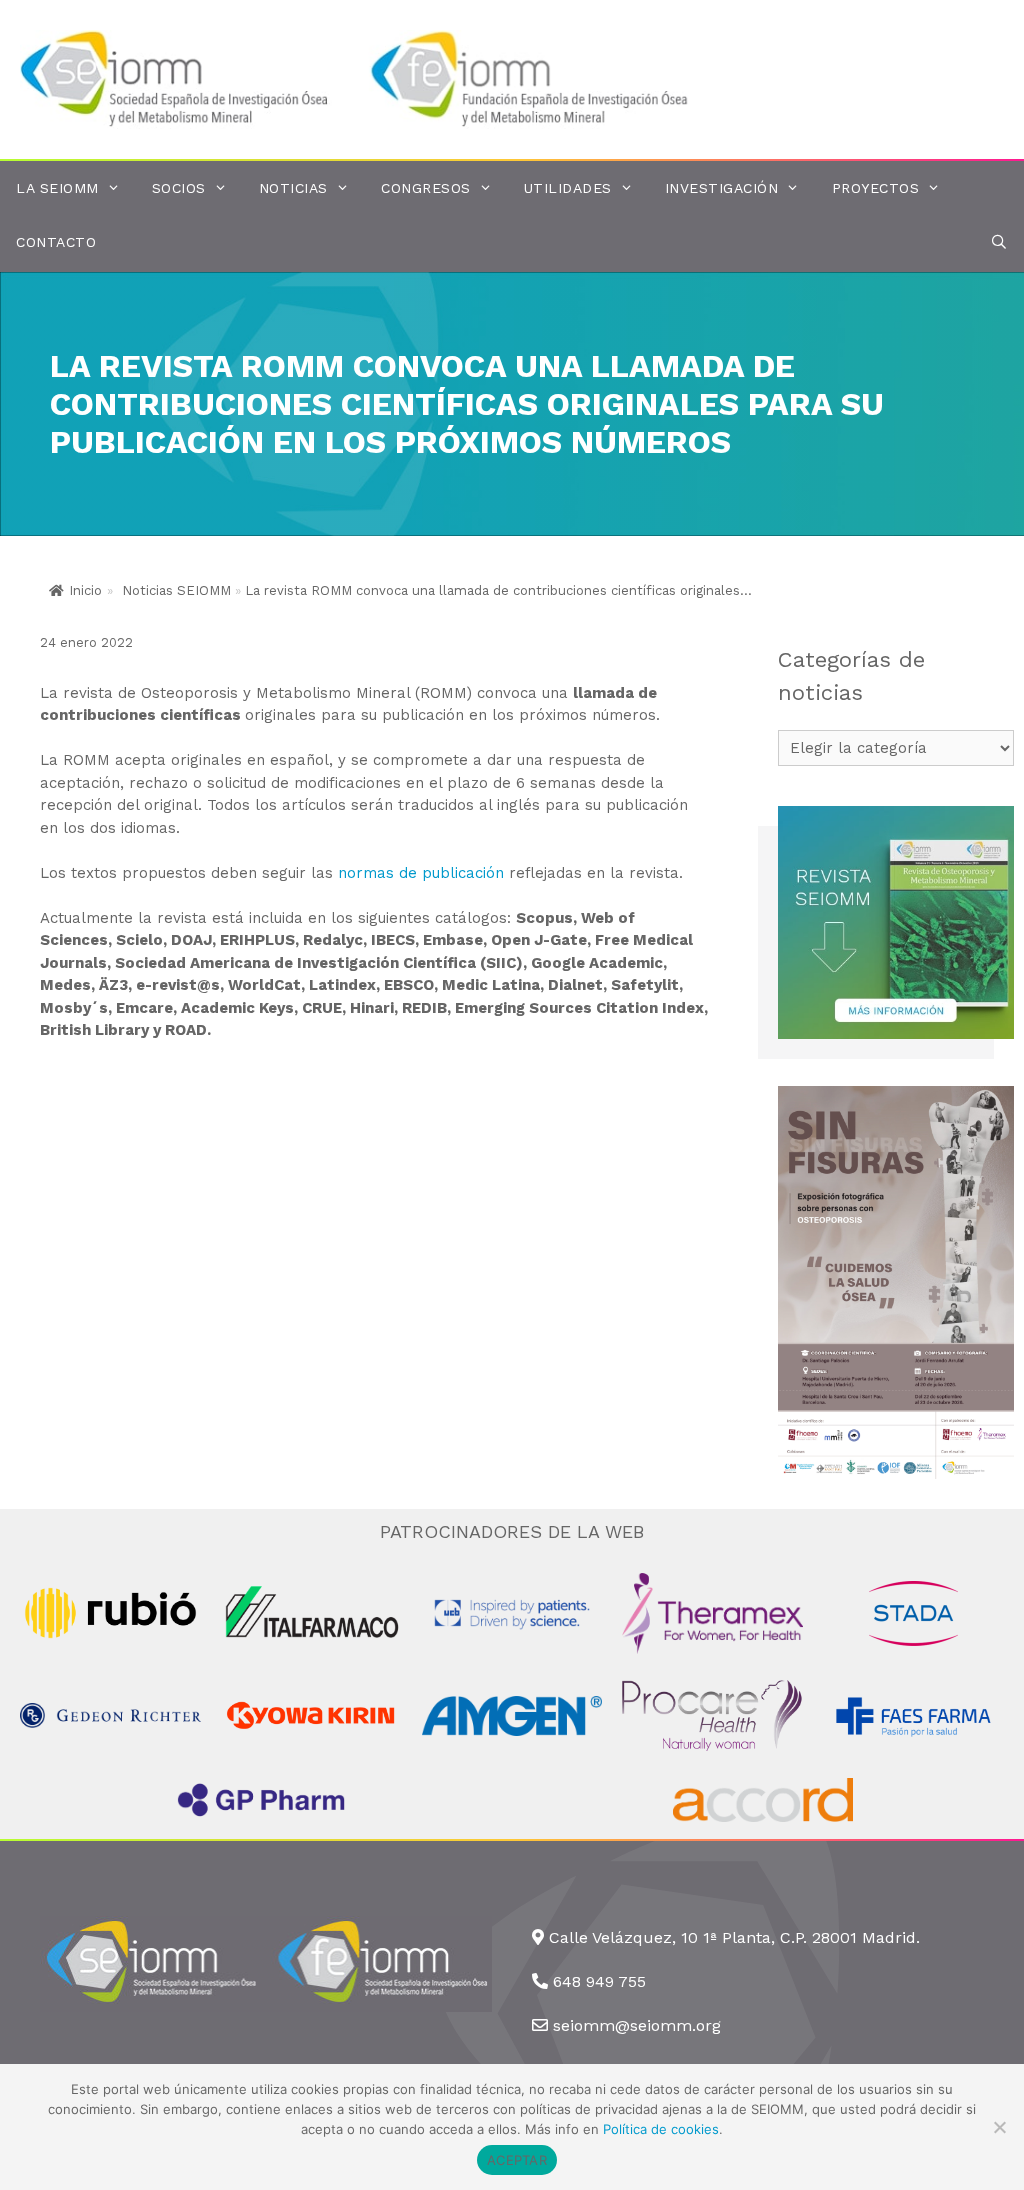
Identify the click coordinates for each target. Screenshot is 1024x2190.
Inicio (85, 590)
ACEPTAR (517, 2160)
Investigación (722, 188)
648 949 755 (599, 1981)
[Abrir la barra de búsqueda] (999, 242)
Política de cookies (661, 2129)
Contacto (56, 242)
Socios (179, 188)
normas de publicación (423, 873)
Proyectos (876, 188)
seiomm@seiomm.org (637, 2025)
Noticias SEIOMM (176, 590)
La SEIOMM (57, 188)
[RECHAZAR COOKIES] (999, 2127)
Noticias (293, 188)
